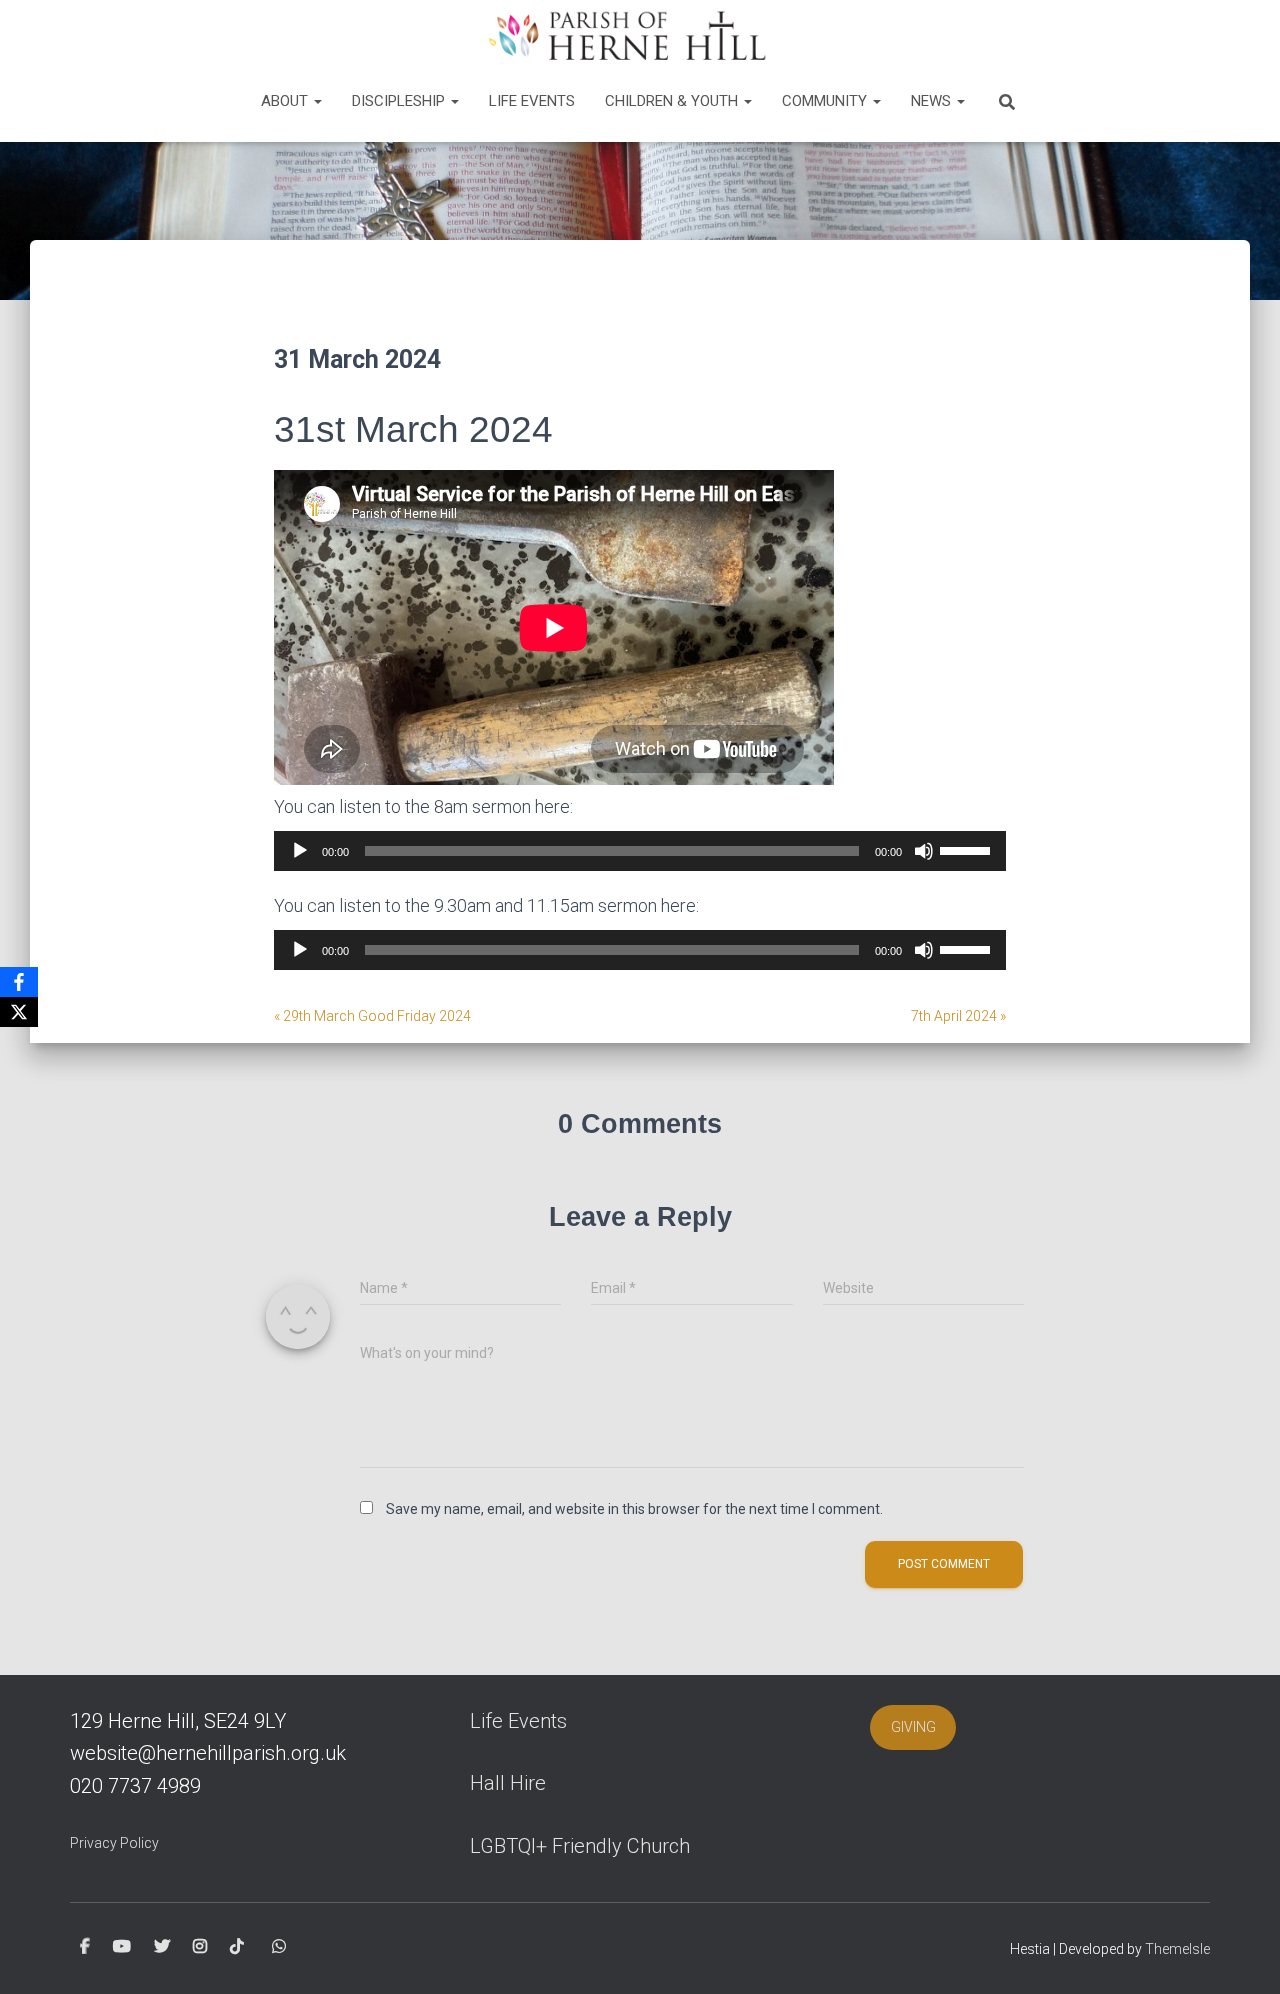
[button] (317, 101)
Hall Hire (508, 1783)
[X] (19, 1012)
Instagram (200, 1947)
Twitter (162, 1947)
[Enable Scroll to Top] (1240, 1954)
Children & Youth (673, 101)
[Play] (300, 851)
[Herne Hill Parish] (624, 35)
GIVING (913, 1727)
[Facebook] (19, 982)
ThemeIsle (1177, 1949)
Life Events (532, 101)
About (286, 101)
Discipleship (400, 101)
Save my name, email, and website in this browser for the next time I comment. (634, 1509)
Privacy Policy (114, 1843)
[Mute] (924, 851)
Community (826, 101)
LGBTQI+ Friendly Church (580, 1846)
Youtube (122, 1947)
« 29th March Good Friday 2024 (372, 1016)
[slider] (968, 849)
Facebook (85, 1947)
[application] (640, 851)
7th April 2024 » (958, 1016)
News (933, 101)
